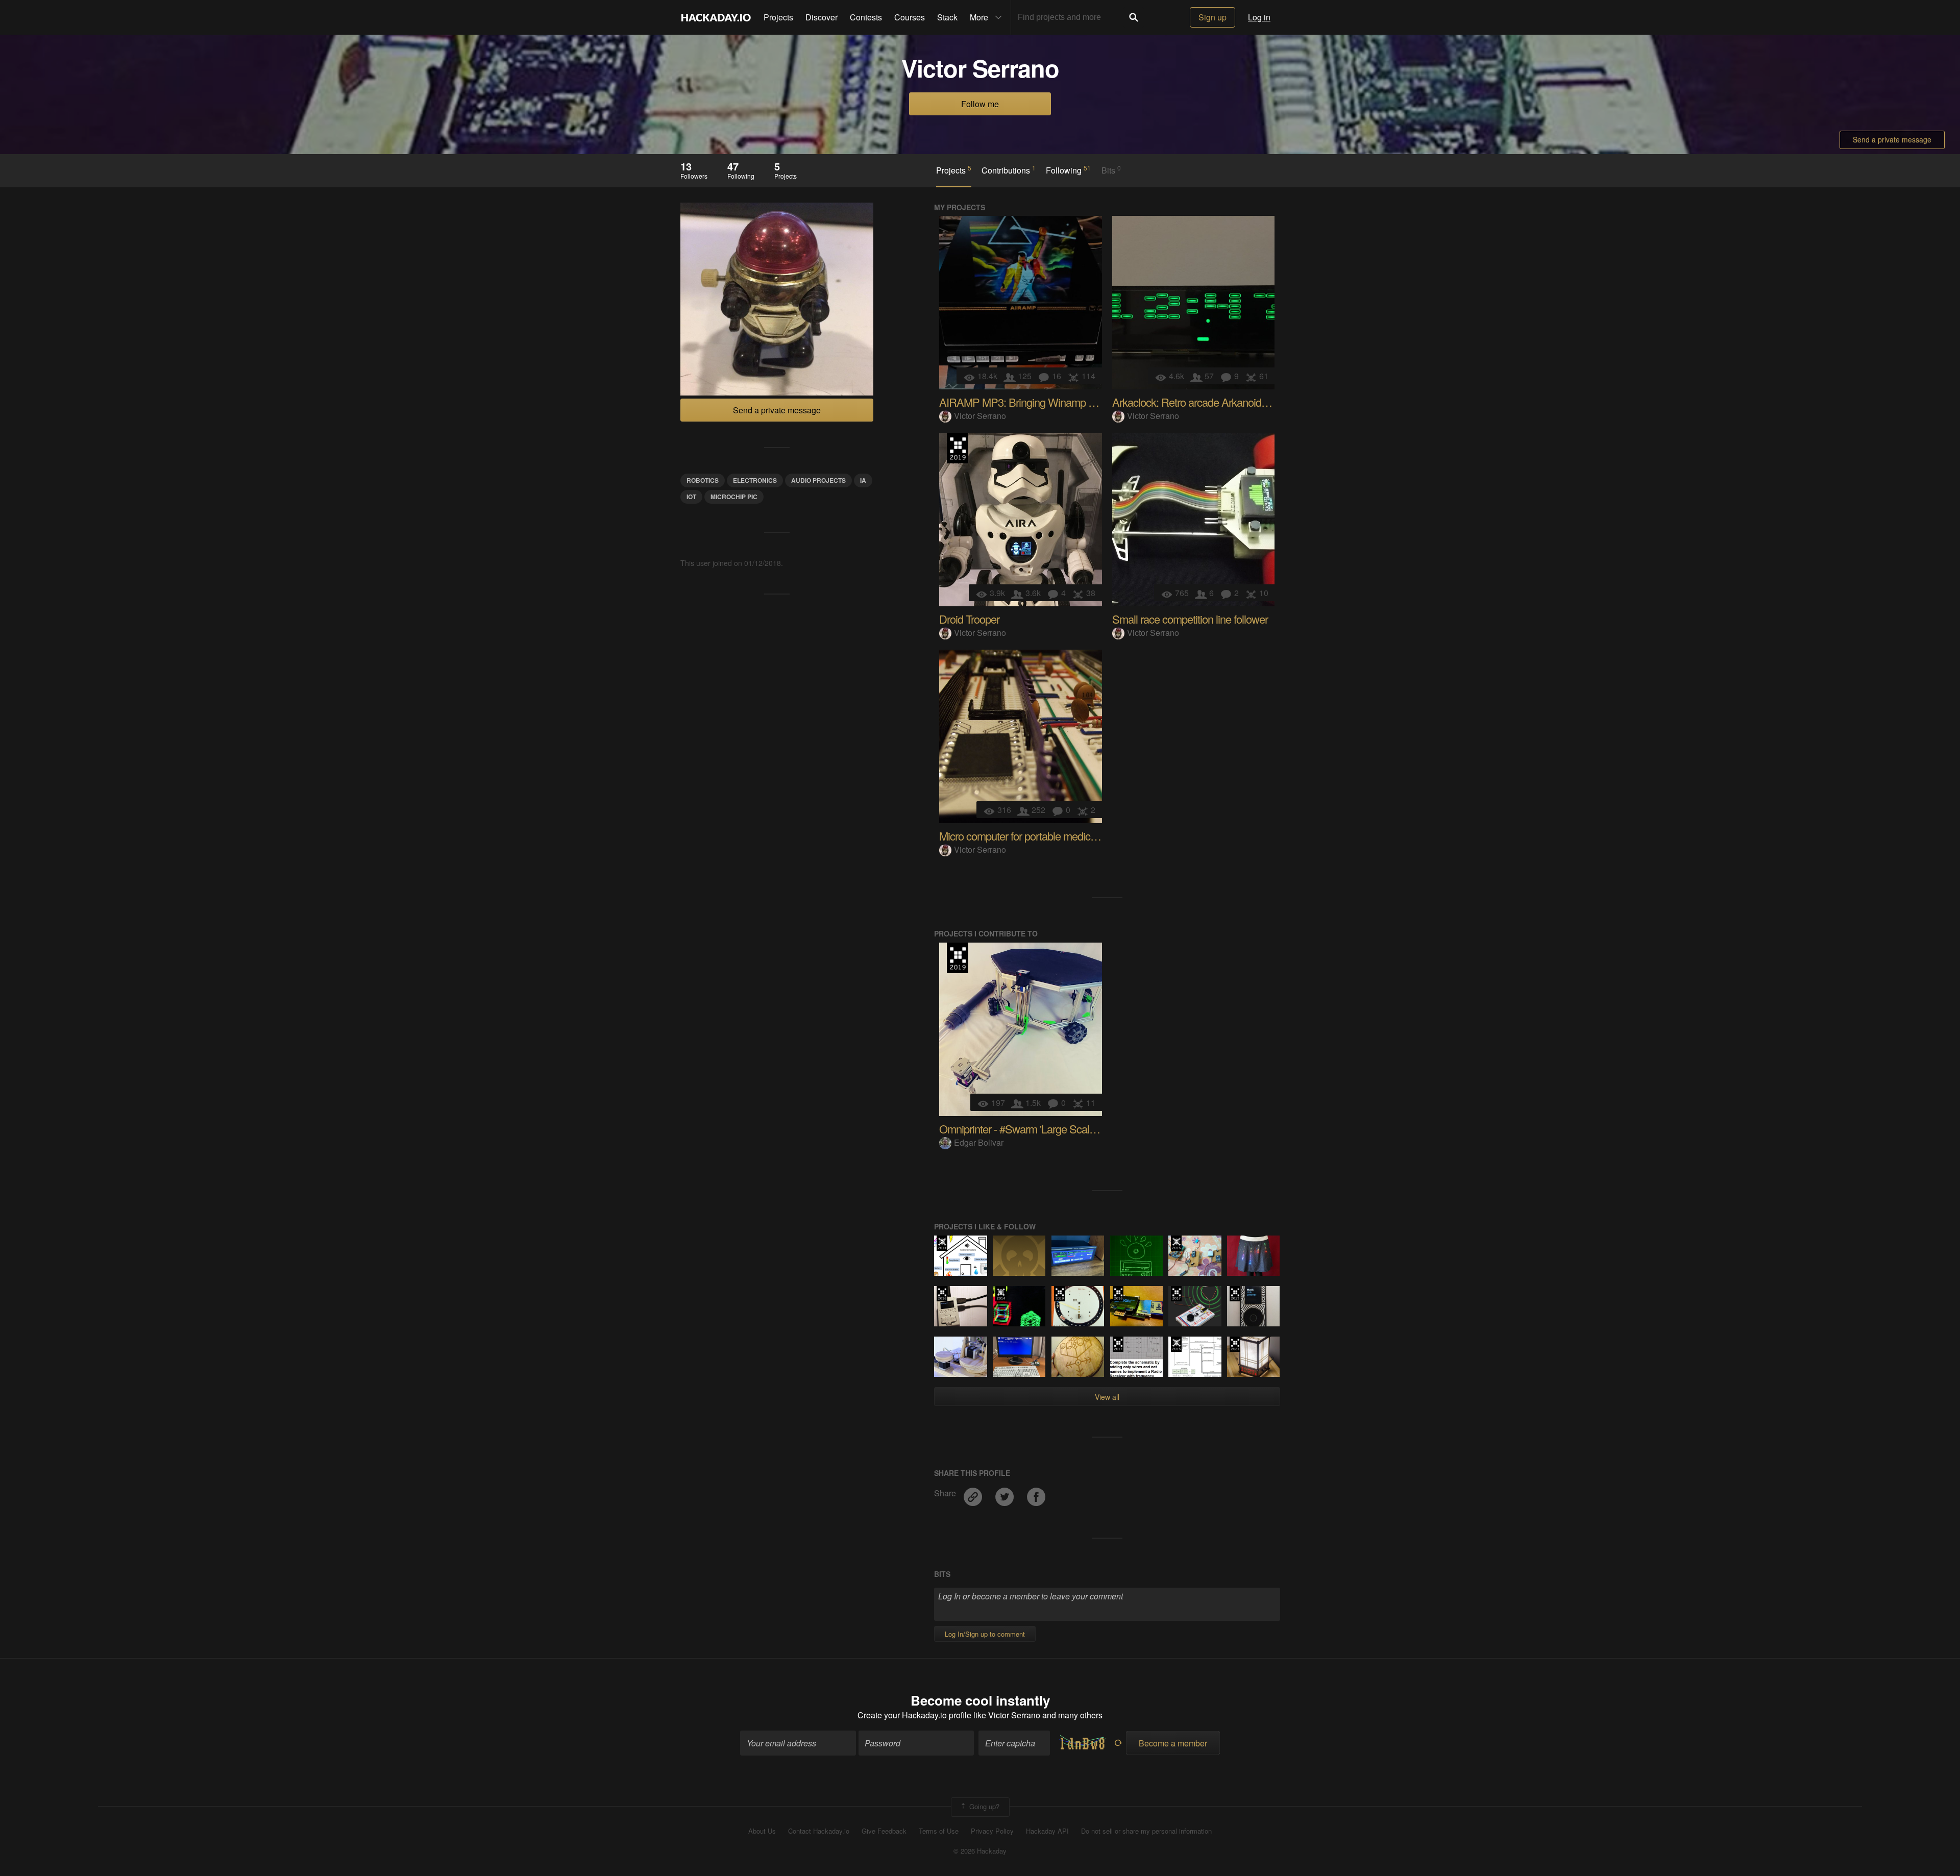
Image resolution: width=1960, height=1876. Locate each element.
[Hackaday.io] (716, 17)
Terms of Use (939, 1831)
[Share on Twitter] (1006, 1493)
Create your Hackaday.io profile (914, 1715)
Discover (822, 17)
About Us (762, 1831)
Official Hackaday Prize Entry (942, 1243)
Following (1068, 170)
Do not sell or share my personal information (1146, 1831)
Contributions (1009, 170)
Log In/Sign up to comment (985, 1634)
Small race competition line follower (1190, 619)
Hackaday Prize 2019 (958, 448)
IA (863, 480)
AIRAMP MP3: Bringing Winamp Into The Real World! (1059, 402)
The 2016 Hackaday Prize (942, 1294)
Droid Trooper (969, 619)
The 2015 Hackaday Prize (1176, 1243)
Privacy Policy (992, 1831)
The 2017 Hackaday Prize (1176, 1294)
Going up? (983, 1806)
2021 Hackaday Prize (1235, 1344)
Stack (947, 17)
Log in (1259, 17)
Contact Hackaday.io (819, 1831)
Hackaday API (1047, 1831)
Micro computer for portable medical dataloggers (1046, 836)
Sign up (1212, 17)
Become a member (1173, 1743)
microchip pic (734, 497)
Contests (866, 17)
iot (691, 497)
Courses (910, 17)
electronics (755, 480)
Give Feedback (884, 1831)
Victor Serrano (980, 416)
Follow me (980, 104)
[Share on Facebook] (1036, 1493)
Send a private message (1892, 139)
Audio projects (818, 480)
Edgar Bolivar (979, 1142)
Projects (778, 17)
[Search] (1134, 17)
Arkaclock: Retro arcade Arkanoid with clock (1210, 402)
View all (1107, 1397)
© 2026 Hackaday (980, 1851)
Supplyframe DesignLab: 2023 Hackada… (1235, 1294)
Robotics (703, 480)
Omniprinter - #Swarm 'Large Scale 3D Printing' (1044, 1129)
